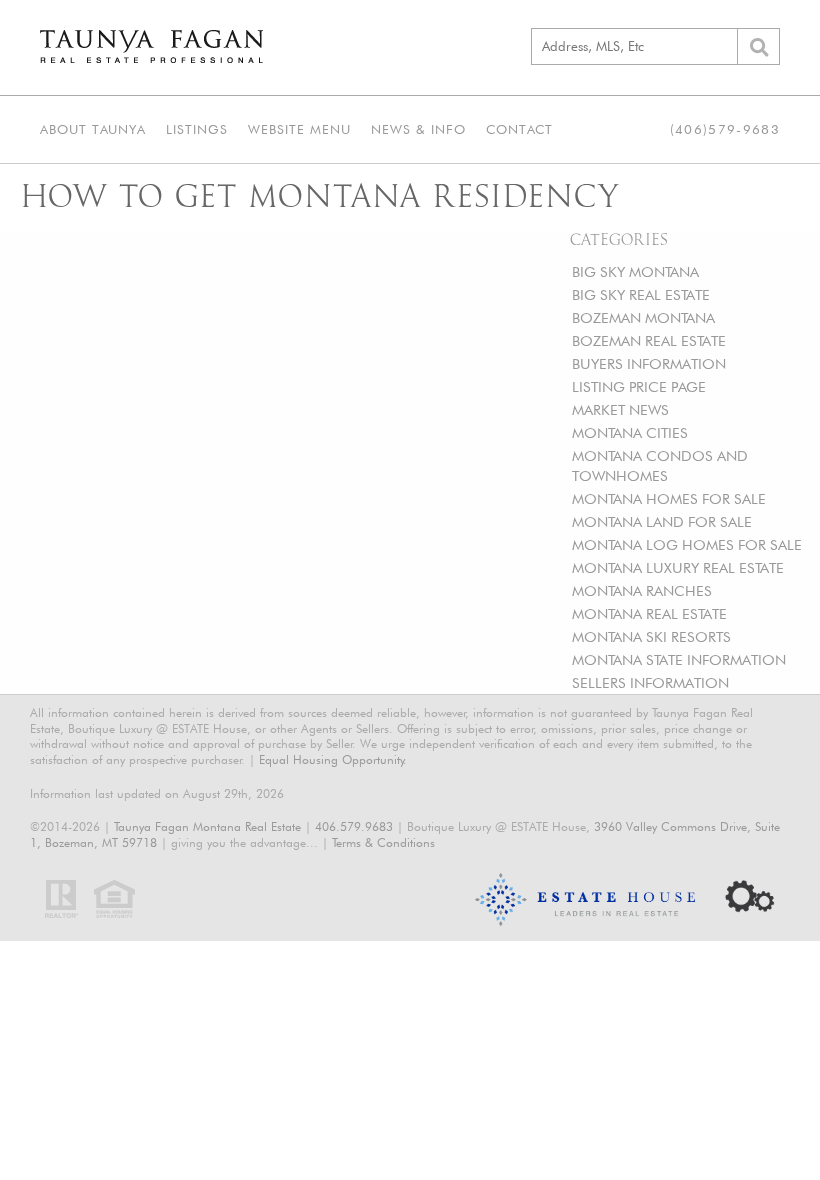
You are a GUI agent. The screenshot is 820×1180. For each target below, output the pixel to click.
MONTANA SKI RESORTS (651, 636)
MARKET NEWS (620, 409)
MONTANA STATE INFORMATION (679, 659)
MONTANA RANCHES (642, 590)
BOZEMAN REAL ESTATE (649, 340)
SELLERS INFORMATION (650, 682)
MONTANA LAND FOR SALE (662, 521)
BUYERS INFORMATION (649, 363)
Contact (519, 129)
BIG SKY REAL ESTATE (641, 294)
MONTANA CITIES (630, 432)
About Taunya (93, 129)
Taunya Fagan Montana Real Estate (207, 826)
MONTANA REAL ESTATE (649, 613)
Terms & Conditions (383, 842)
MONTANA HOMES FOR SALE (669, 498)
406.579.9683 (354, 826)
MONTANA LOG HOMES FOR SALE (687, 544)
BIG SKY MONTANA (635, 271)
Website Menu (299, 129)
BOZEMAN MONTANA (643, 317)
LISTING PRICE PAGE (639, 386)
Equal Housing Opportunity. (333, 759)
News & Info (418, 129)
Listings (197, 129)
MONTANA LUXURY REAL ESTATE (678, 567)
